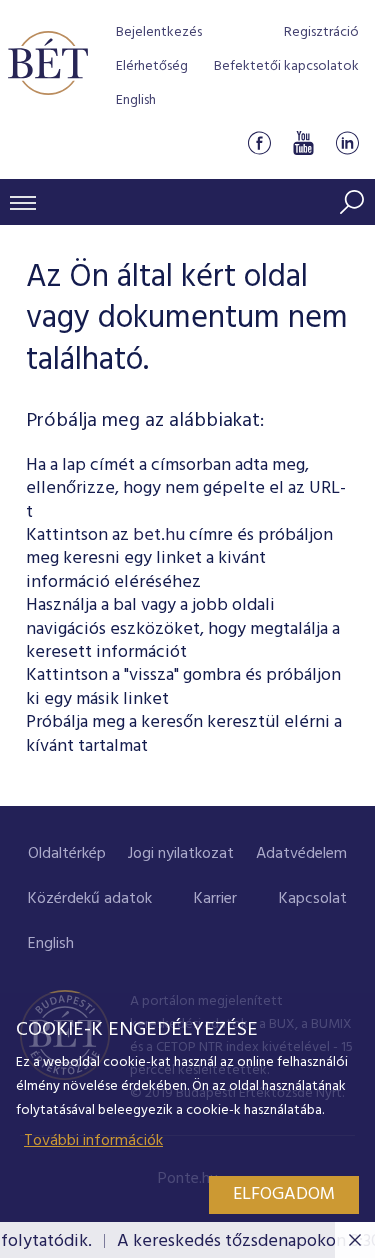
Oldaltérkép (67, 854)
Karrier (215, 899)
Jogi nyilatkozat (181, 854)
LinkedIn (347, 143)
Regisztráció (321, 32)
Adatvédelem (301, 854)
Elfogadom (284, 1194)
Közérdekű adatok (90, 899)
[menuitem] (67, 854)
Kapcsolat (313, 899)
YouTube (303, 143)
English (136, 100)
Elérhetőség (152, 66)
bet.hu (159, 535)
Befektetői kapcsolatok (286, 66)
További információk (93, 1141)
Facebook (259, 143)
